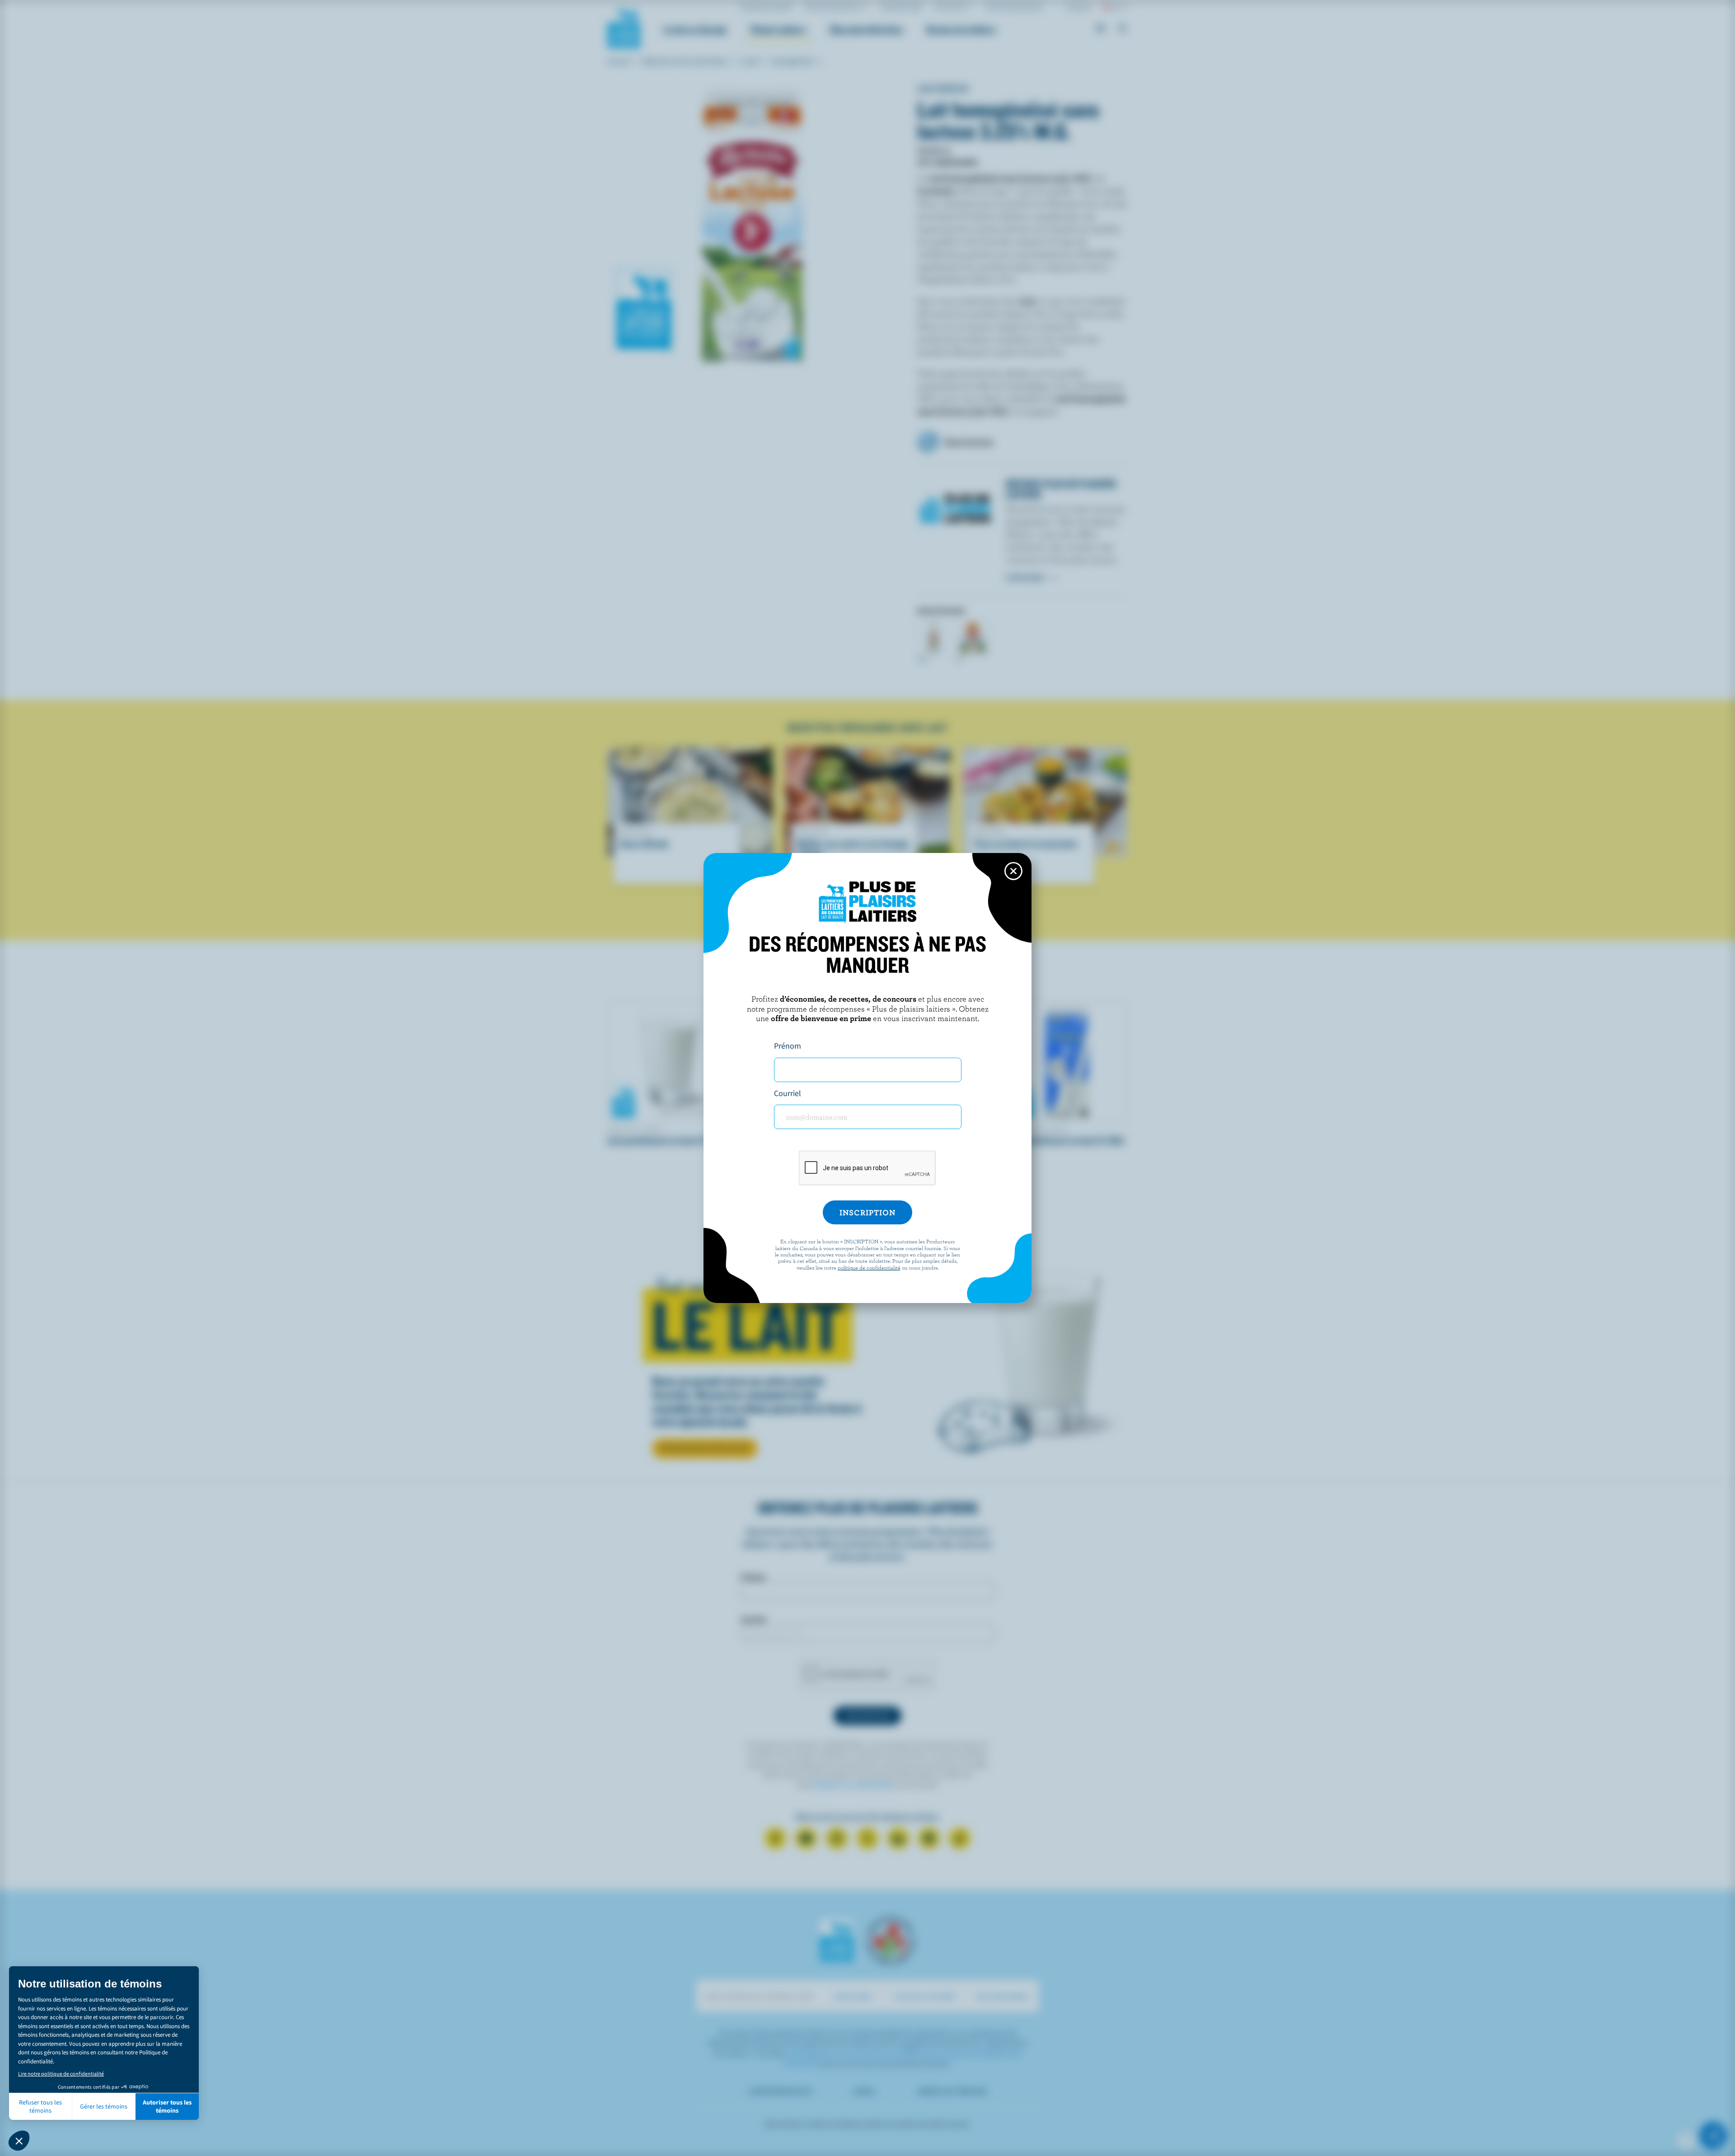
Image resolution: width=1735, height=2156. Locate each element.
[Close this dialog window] (1013, 871)
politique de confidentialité (869, 1267)
